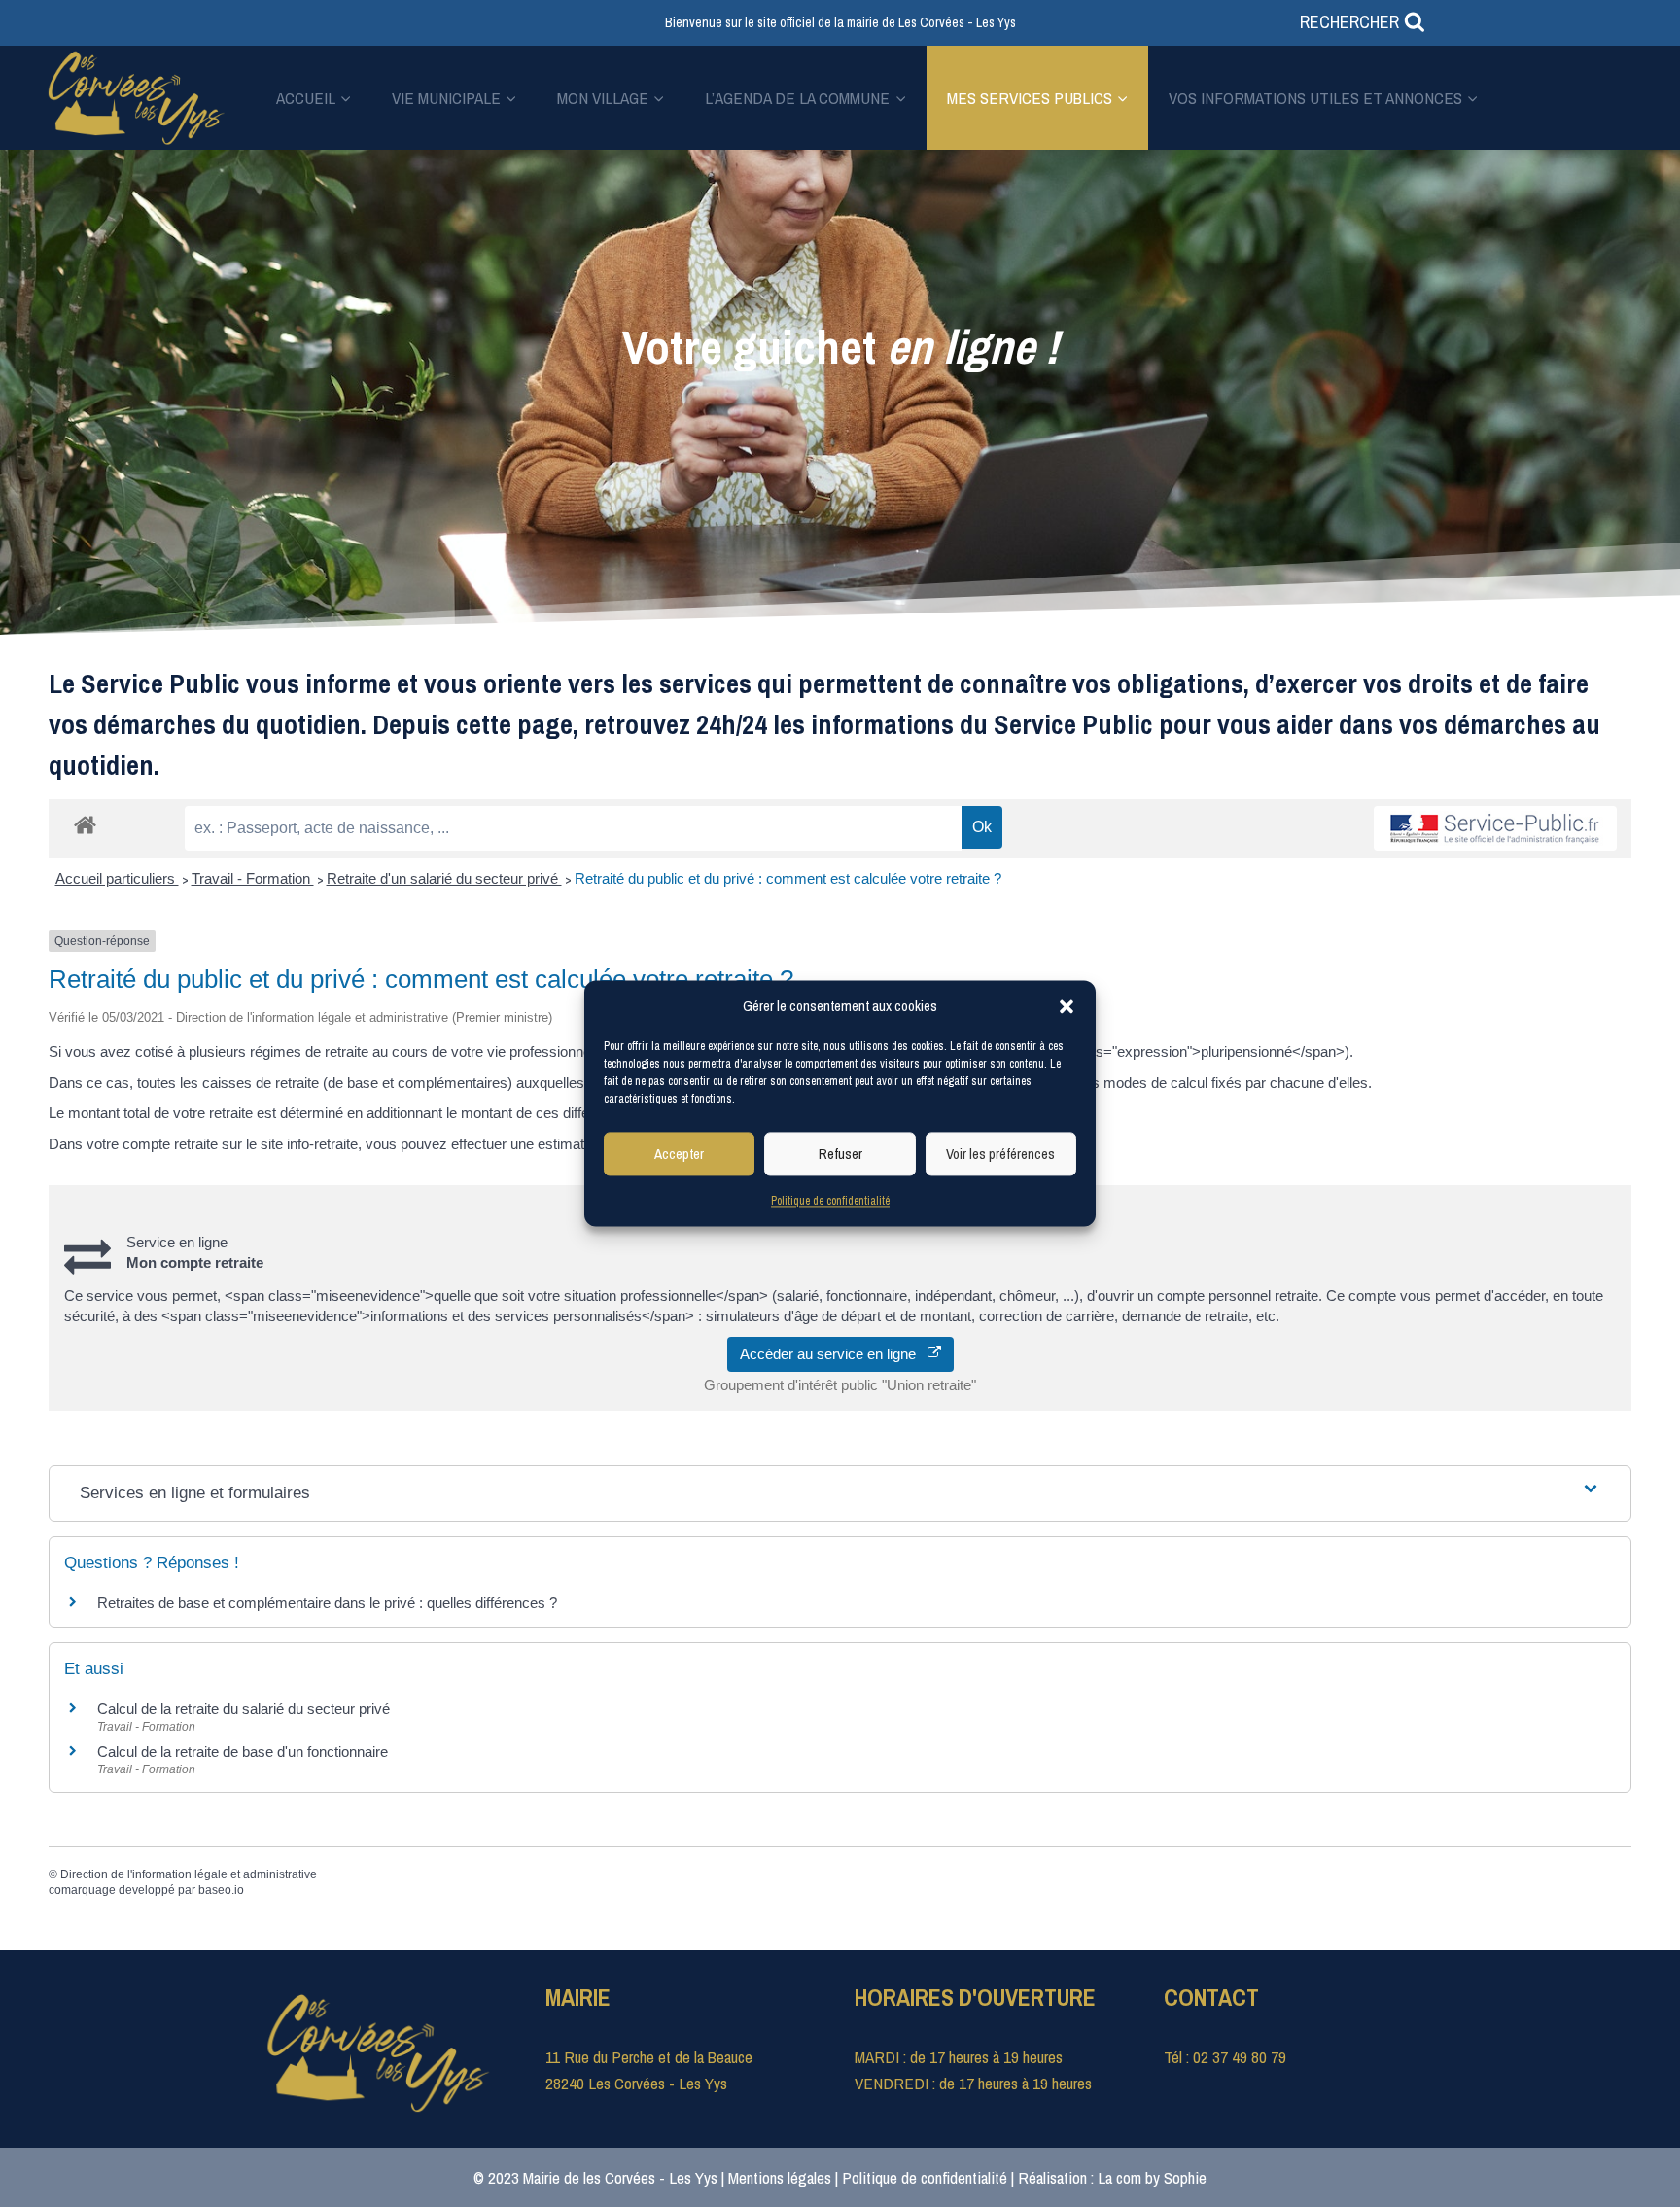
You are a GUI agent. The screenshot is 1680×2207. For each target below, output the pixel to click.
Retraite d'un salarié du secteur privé (444, 878)
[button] (1067, 1006)
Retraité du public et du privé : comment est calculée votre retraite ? (788, 878)
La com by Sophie (1152, 2177)
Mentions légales (780, 2177)
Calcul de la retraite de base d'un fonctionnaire (243, 1752)
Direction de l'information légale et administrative (189, 1874)
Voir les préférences (1000, 1154)
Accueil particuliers (117, 878)
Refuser (840, 1154)
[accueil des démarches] (85, 824)
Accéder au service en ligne (834, 1354)
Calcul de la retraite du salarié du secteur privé (244, 1709)
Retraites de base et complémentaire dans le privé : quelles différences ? (327, 1603)
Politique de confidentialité (830, 1201)
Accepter (679, 1154)
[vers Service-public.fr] (1495, 828)
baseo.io (221, 1890)
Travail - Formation (253, 878)
